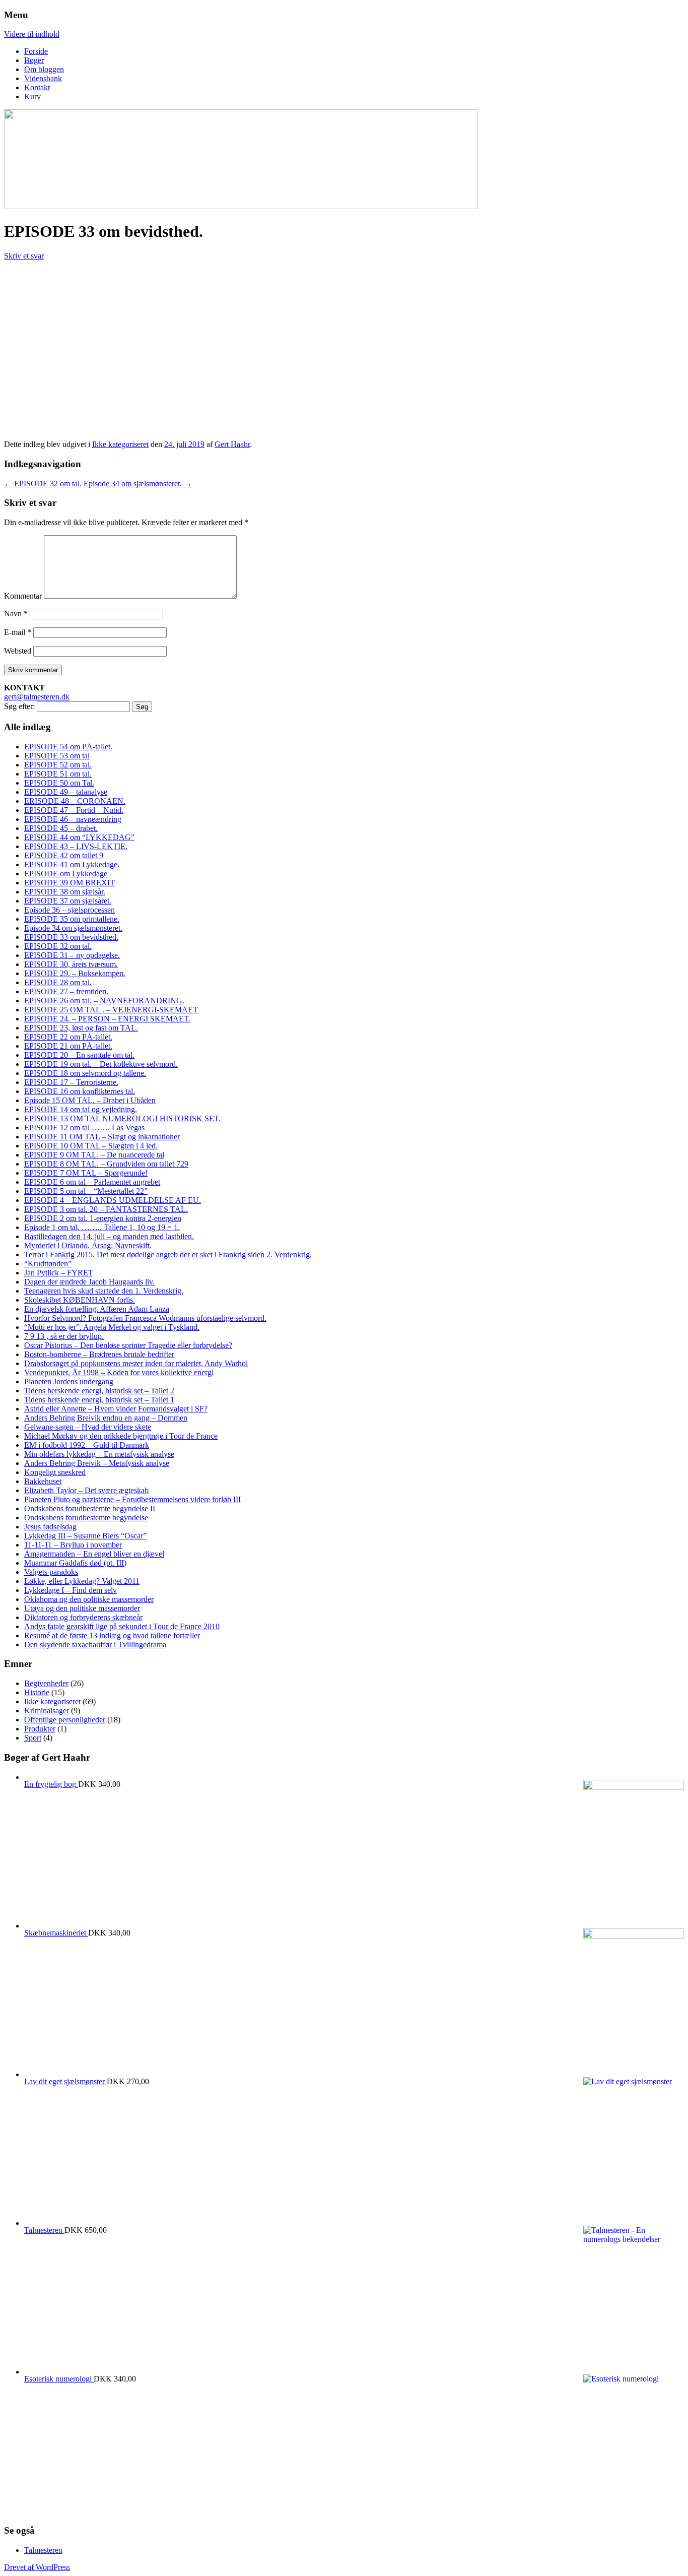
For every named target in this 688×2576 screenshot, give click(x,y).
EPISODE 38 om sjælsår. (65, 892)
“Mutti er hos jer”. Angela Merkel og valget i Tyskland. (112, 1327)
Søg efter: (19, 706)
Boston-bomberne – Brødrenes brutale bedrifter (99, 1354)
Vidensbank (43, 78)
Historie (37, 1692)
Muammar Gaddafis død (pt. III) (75, 1563)
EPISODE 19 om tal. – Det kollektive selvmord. (101, 1064)
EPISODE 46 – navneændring (73, 819)
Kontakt (37, 87)
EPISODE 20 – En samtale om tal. (79, 1055)
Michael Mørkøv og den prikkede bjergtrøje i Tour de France (121, 1436)
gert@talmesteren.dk (37, 697)
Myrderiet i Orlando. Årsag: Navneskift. (88, 1245)
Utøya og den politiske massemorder (82, 1608)
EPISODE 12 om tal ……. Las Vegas (84, 1128)
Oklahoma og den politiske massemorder (89, 1599)
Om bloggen (44, 69)
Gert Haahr (232, 444)
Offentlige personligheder (65, 1720)
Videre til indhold (32, 34)
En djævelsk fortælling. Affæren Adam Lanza (97, 1309)
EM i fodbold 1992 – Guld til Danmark (87, 1445)
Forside (36, 51)
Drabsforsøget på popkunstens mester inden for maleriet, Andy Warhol (136, 1363)
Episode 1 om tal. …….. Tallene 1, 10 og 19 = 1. (102, 1227)
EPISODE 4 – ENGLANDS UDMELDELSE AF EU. (113, 1200)
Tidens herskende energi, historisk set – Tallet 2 (99, 1391)
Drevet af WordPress (37, 2567)
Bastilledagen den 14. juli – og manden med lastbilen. (109, 1236)
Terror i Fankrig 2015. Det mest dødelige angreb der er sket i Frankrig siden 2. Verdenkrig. (168, 1254)
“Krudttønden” (48, 1264)
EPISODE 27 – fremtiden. (66, 991)
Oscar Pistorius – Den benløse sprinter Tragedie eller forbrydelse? (128, 1345)
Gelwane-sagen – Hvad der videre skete (88, 1427)
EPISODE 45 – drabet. (61, 828)
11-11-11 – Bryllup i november (73, 1545)
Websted (18, 651)
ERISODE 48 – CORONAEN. (75, 801)
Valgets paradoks (51, 1572)
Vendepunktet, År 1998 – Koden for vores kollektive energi (119, 1372)
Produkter (40, 1729)
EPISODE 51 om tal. (58, 774)
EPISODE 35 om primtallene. (72, 919)
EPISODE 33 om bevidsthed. (71, 937)
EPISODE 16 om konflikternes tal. (80, 1091)
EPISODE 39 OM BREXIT (70, 883)
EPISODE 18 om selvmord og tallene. (85, 1073)
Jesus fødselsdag (50, 1527)
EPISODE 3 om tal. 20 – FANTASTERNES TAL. (106, 1209)
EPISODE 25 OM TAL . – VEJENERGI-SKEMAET (111, 1010)
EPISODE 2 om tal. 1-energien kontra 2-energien (103, 1218)
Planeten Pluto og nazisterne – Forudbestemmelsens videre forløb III (132, 1499)
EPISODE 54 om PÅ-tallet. (68, 747)
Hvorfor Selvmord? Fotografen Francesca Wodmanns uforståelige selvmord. (145, 1318)
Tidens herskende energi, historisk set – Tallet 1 (99, 1400)
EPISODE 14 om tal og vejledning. (81, 1109)
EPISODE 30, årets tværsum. (71, 964)
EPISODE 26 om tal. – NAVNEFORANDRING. (104, 1001)
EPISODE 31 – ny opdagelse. (72, 955)
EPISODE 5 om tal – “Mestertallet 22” (86, 1191)
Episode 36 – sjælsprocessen (70, 910)
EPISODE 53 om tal (57, 756)
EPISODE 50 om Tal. (59, 783)
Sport (33, 1738)
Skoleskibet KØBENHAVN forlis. (80, 1300)
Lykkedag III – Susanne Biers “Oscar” (85, 1536)
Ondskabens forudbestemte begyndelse (86, 1518)
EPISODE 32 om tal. (43, 484)
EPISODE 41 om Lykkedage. (72, 864)
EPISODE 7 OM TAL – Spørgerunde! (86, 1173)
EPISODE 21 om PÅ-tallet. (68, 1046)
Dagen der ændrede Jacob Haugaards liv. (89, 1282)
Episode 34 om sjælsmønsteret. (138, 484)
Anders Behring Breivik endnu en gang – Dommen (106, 1418)
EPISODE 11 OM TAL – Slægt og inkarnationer (102, 1137)
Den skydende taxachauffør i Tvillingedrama (95, 1645)
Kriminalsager (47, 1711)
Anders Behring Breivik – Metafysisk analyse (97, 1463)
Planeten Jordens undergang (69, 1381)
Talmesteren (43, 2550)
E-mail (18, 632)
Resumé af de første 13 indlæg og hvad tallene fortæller (112, 1635)
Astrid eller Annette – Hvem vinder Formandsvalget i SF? (116, 1409)
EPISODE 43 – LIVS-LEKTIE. (76, 846)
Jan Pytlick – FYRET (59, 1273)
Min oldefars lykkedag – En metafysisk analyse (99, 1454)
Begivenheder (46, 1683)
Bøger (34, 60)
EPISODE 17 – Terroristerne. (71, 1082)
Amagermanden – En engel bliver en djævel (94, 1554)
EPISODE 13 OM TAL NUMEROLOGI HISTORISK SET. (122, 1118)
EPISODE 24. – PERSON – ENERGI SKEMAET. (107, 1019)
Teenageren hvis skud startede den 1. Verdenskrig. (104, 1291)
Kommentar (23, 596)
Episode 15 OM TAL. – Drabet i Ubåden (90, 1100)
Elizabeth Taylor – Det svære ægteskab (86, 1490)
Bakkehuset (43, 1481)
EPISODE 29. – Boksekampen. (75, 973)
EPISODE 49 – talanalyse (66, 792)
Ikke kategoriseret (120, 444)
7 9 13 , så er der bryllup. (64, 1336)
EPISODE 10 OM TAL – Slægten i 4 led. (91, 1146)
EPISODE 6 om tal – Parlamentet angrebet (92, 1182)
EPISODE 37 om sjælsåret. (68, 901)
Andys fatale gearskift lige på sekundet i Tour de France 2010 (122, 1626)
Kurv (32, 96)
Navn (16, 614)
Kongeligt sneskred (55, 1472)
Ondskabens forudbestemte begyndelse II (90, 1508)
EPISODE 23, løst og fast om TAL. (81, 1028)
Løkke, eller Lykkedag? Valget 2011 (82, 1581)
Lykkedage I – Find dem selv (71, 1590)
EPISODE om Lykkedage (66, 874)
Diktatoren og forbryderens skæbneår (83, 1617)
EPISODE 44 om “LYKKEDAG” (79, 837)
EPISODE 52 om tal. (58, 765)
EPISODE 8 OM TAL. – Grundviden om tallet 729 (106, 1164)
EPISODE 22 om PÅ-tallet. (68, 1037)
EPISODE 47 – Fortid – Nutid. (74, 810)
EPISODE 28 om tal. (58, 982)
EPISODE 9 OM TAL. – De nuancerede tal (94, 1155)
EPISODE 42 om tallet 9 (64, 855)
